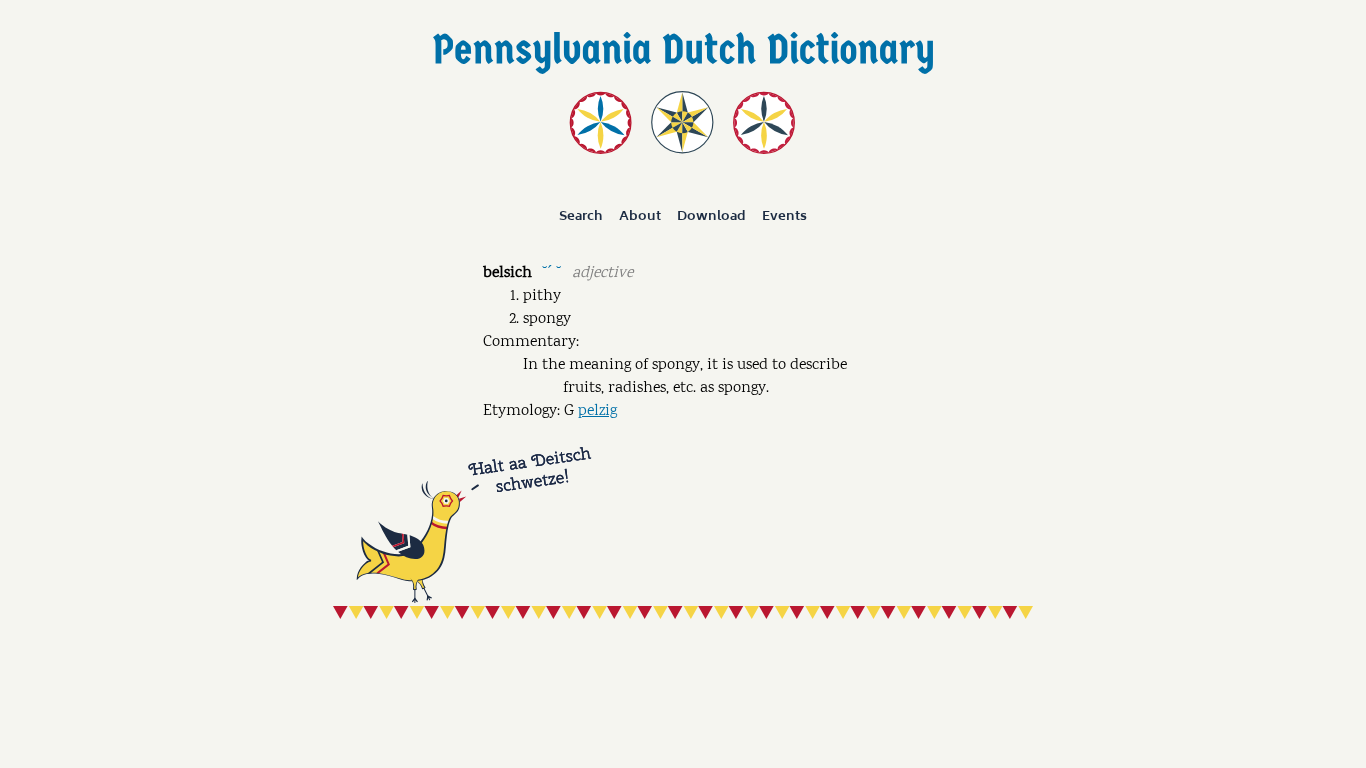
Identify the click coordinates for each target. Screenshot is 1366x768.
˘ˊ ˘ (551, 271)
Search (581, 216)
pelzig (597, 411)
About (640, 216)
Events (784, 216)
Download (711, 216)
